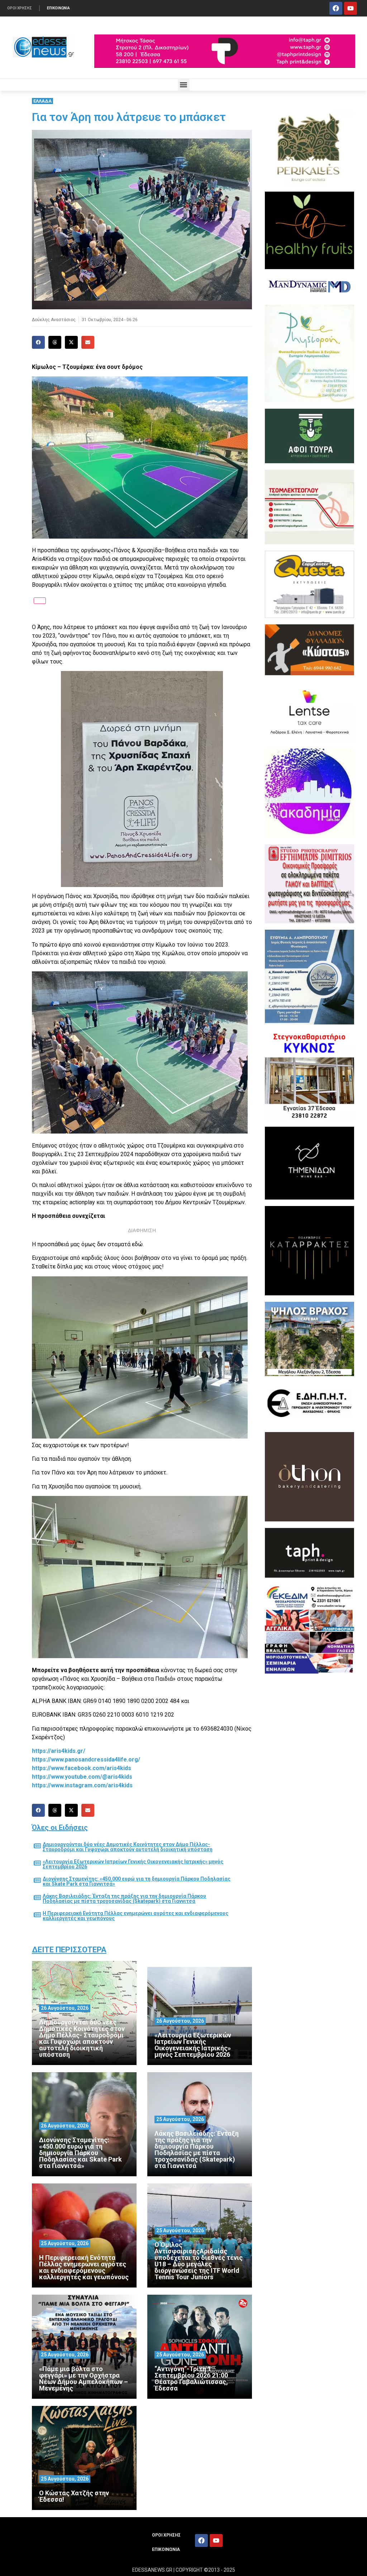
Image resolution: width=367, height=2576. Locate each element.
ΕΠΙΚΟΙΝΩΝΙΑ (58, 8)
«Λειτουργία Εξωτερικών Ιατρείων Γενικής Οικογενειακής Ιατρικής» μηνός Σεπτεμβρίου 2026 (133, 1864)
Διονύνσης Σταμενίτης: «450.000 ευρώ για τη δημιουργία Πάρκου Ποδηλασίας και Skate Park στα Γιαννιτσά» (137, 1881)
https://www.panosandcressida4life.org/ (86, 1759)
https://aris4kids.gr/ (59, 1751)
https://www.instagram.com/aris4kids (82, 1785)
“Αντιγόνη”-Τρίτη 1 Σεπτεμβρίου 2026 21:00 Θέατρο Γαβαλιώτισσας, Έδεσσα (191, 2378)
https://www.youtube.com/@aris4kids (82, 1777)
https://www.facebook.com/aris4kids (82, 1768)
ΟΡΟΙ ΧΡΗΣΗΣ (20, 8)
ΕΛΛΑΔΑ (42, 101)
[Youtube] (351, 8)
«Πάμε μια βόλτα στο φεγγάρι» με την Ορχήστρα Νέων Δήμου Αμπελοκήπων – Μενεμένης (84, 2378)
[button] (184, 85)
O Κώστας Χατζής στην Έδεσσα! (74, 2496)
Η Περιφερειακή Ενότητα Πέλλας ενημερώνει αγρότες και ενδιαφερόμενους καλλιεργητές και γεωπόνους (135, 1916)
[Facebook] (336, 8)
